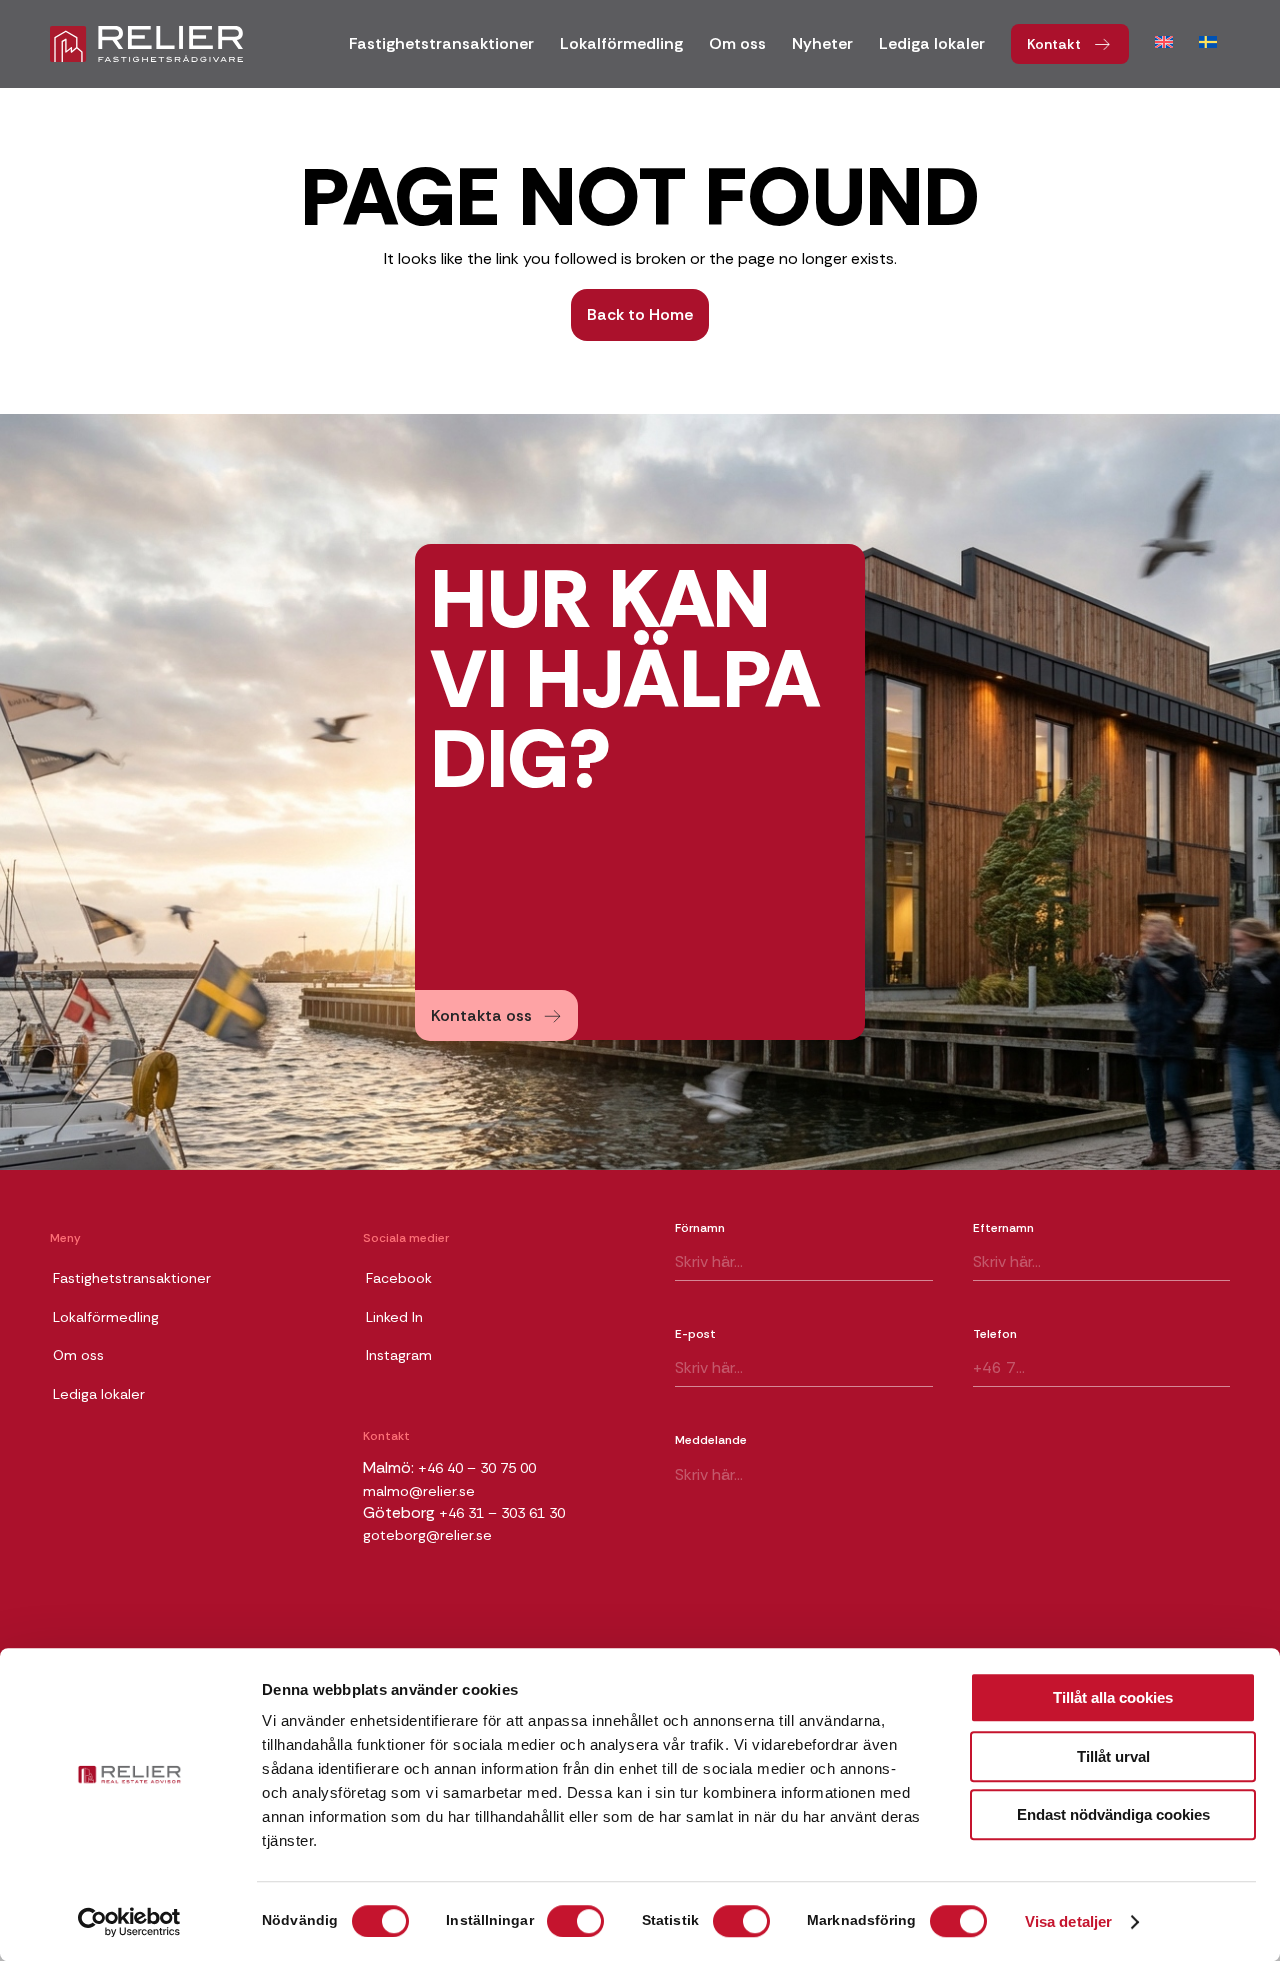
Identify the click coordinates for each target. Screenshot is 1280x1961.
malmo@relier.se (419, 1491)
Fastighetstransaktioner (132, 1278)
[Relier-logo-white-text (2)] (146, 44)
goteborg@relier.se (427, 1535)
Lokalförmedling (106, 1317)
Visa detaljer (1068, 1922)
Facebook (399, 1278)
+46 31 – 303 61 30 (502, 1513)
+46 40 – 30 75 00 (477, 1468)
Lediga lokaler (99, 1394)
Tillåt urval (1113, 1756)
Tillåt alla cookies (1113, 1697)
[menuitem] (441, 50)
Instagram (399, 1355)
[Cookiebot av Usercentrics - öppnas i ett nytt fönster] (129, 1922)
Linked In (394, 1317)
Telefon (995, 1334)
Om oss (78, 1355)
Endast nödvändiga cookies (1113, 1814)
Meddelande (711, 1440)
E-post (695, 1334)
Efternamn (1003, 1228)
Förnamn (700, 1228)
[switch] (575, 1921)
